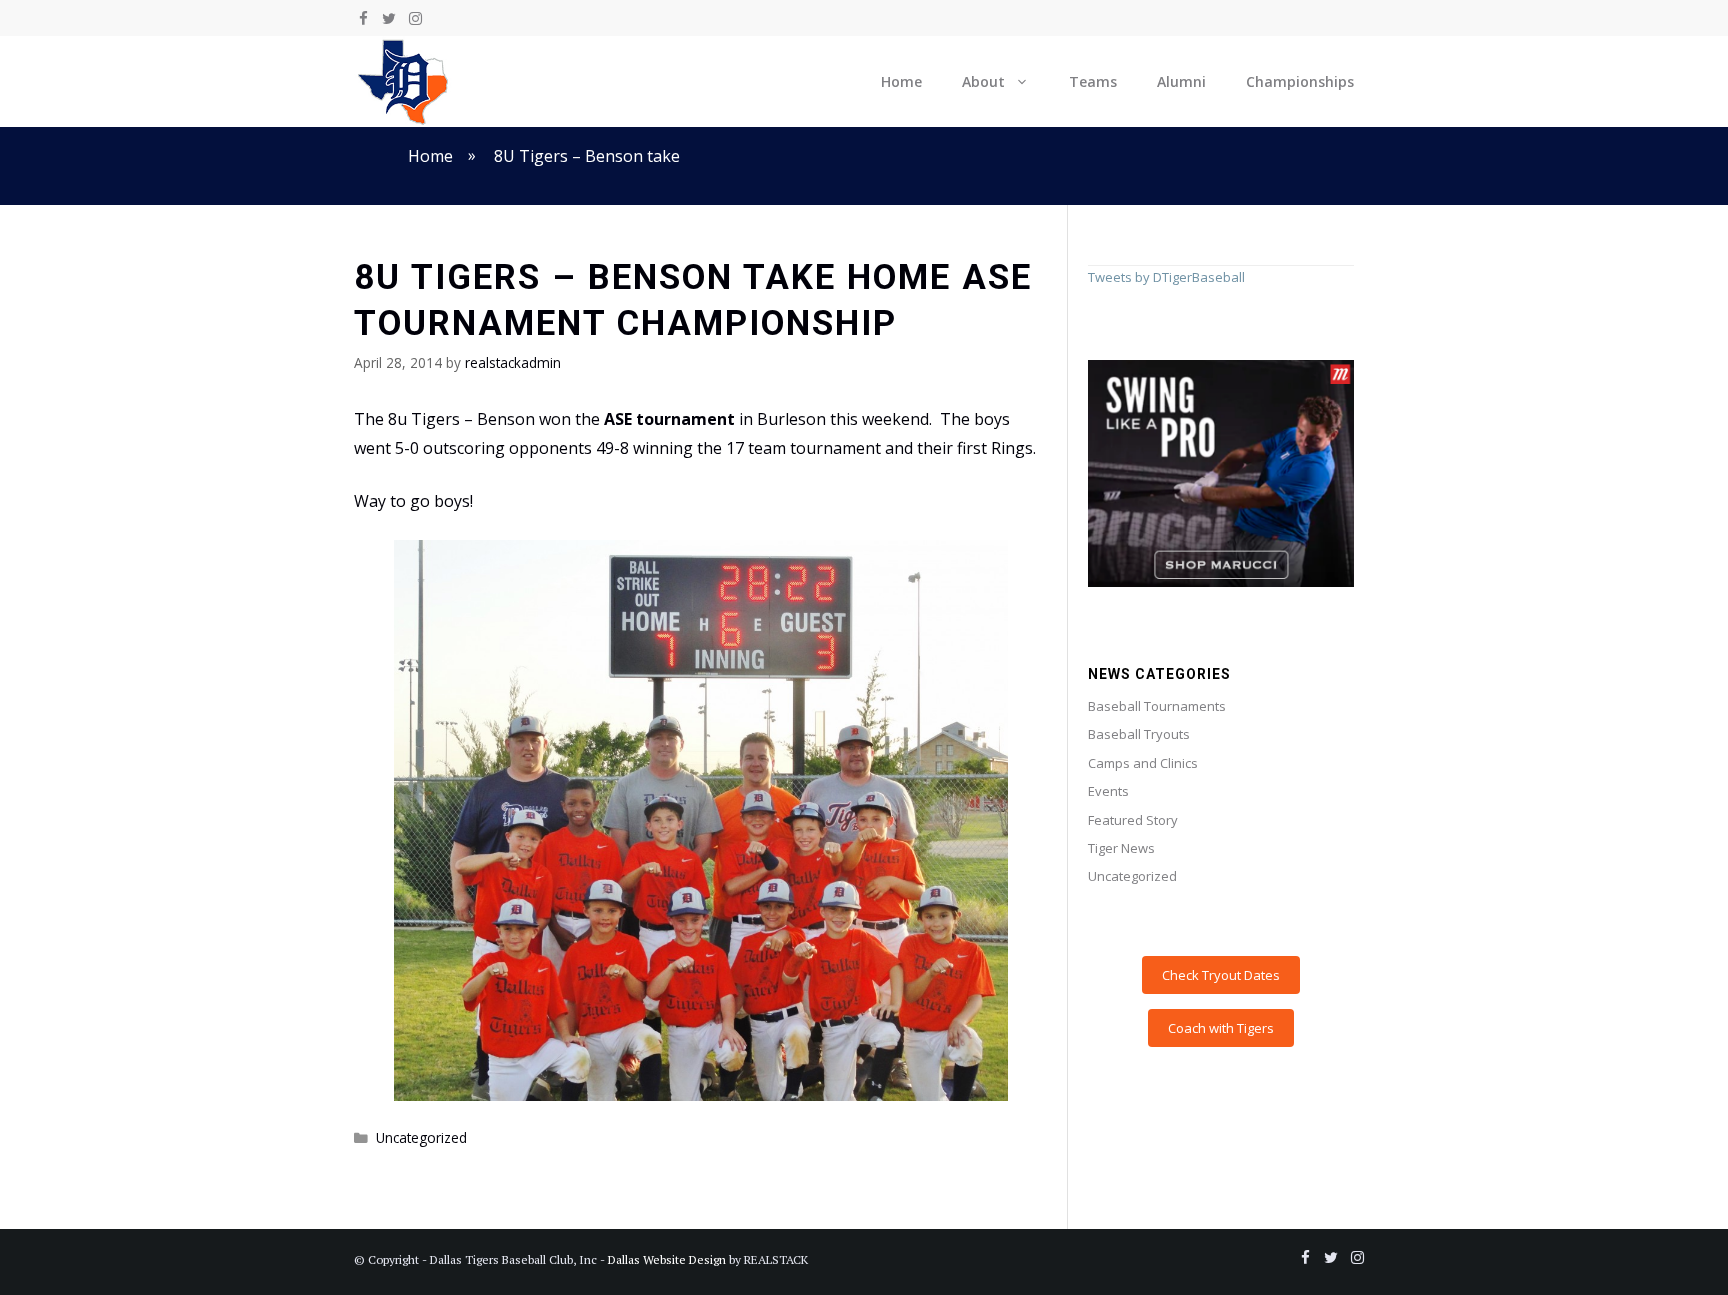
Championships (1300, 81)
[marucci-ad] (1221, 582)
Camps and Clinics (1143, 763)
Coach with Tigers (1221, 1028)
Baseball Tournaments (1157, 706)
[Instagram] (415, 19)
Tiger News (1121, 848)
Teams (1093, 81)
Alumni (1181, 81)
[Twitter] (389, 19)
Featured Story (1133, 820)
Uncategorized (421, 1137)
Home (901, 81)
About (983, 81)
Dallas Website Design (667, 1259)
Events (1108, 791)
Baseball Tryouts (1139, 734)
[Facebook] (363, 19)
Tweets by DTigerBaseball (1166, 277)
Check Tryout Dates (1221, 975)
